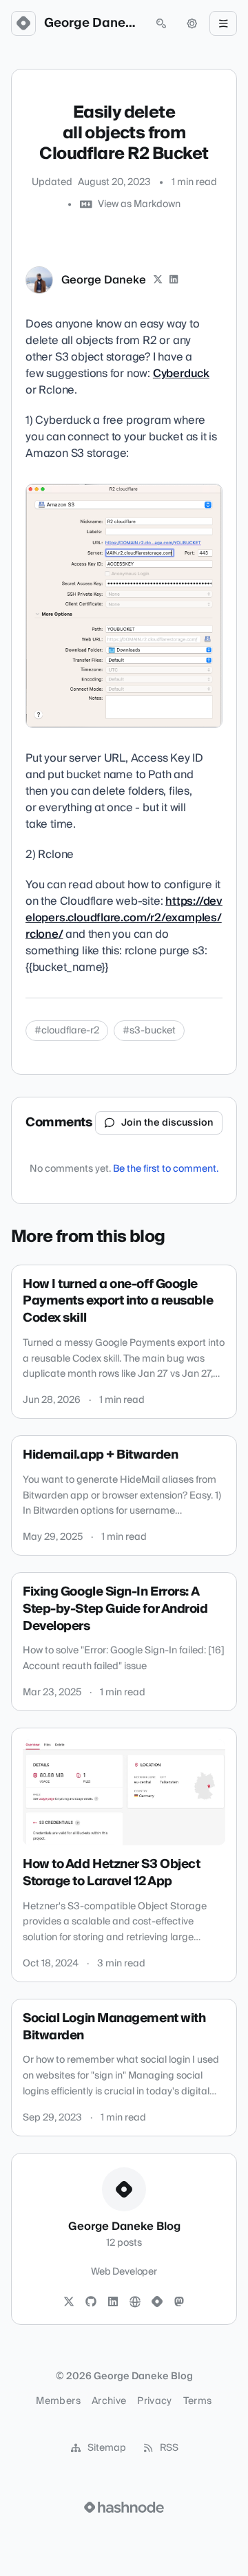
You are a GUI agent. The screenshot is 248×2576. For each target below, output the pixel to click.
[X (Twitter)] (158, 280)
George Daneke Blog (92, 23)
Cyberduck (181, 374)
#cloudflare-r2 (67, 1031)
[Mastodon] (179, 2302)
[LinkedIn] (174, 280)
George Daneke (104, 280)
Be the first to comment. (166, 1169)
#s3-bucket (149, 1031)
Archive (109, 2401)
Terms (198, 2401)
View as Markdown (139, 204)
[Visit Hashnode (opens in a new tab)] (124, 2507)
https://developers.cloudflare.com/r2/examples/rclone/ (124, 918)
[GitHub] (91, 2302)
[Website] (135, 2302)
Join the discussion (167, 1123)
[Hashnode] (157, 2302)
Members (58, 2401)
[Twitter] (69, 2302)
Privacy (154, 2401)
